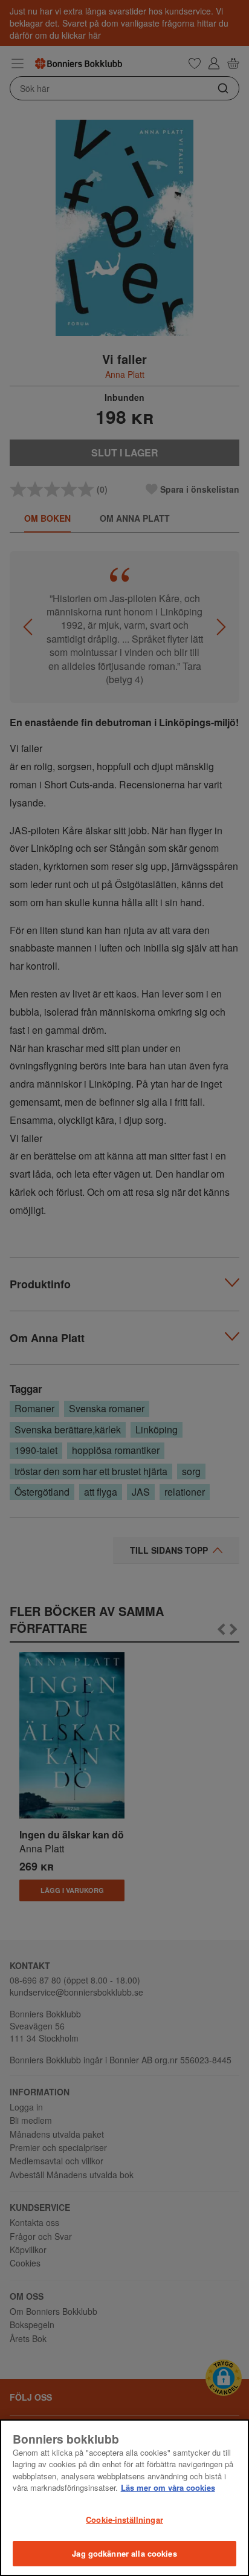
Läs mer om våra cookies (168, 2487)
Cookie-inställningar (124, 2519)
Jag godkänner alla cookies (124, 2553)
